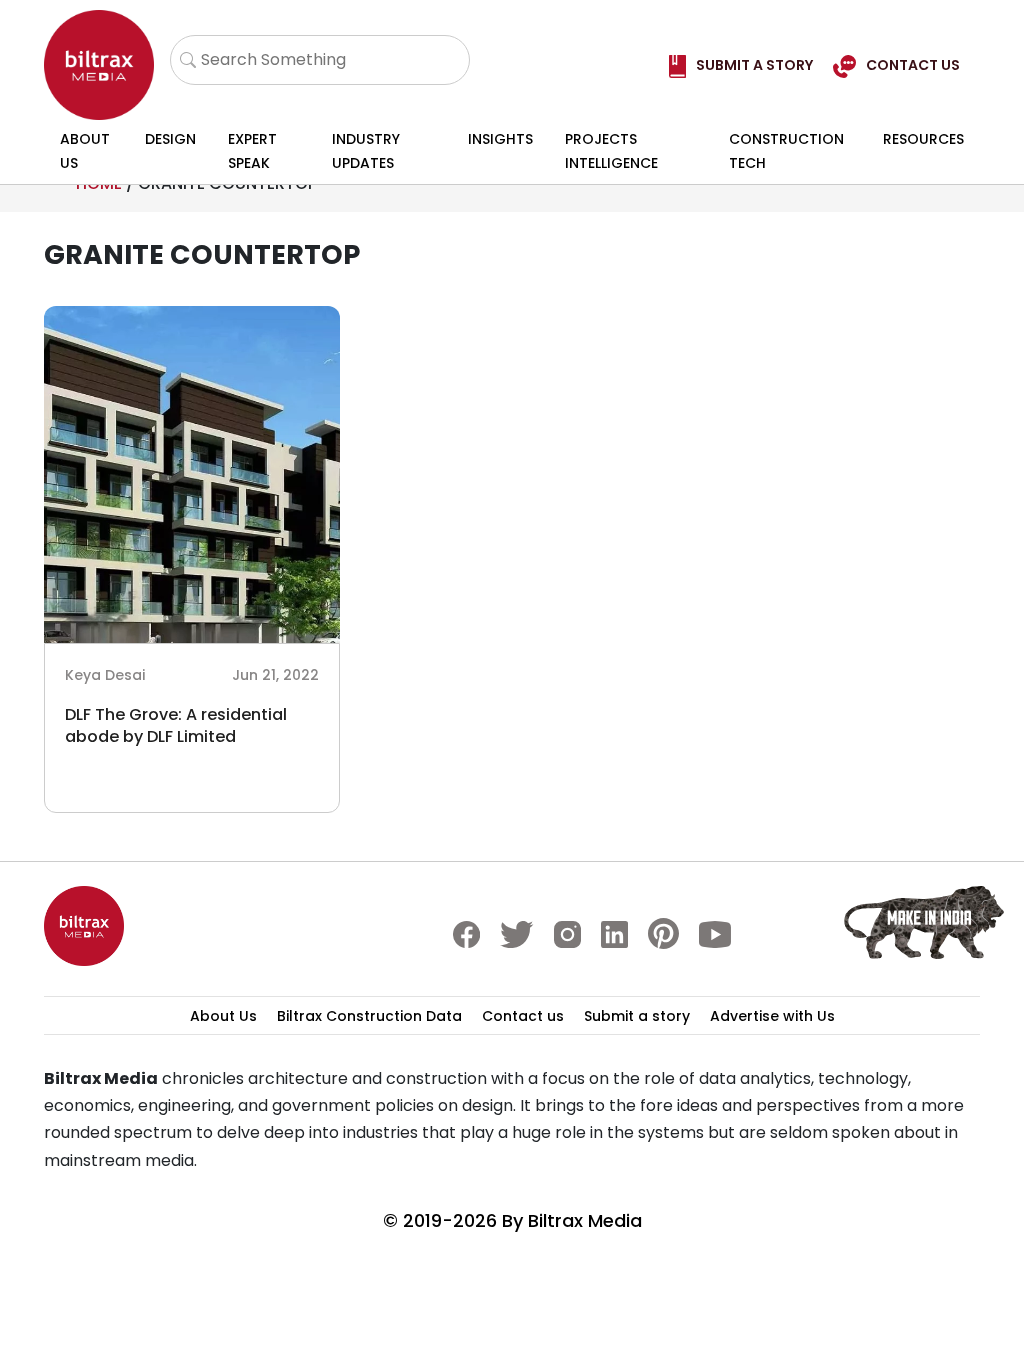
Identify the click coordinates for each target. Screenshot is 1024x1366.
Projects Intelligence (611, 151)
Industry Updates (366, 151)
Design (170, 139)
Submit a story (637, 1016)
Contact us (523, 1016)
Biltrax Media (585, 1220)
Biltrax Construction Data (369, 1016)
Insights (500, 139)
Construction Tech (786, 151)
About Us (85, 151)
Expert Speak (252, 151)
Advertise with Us (772, 1016)
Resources (923, 139)
